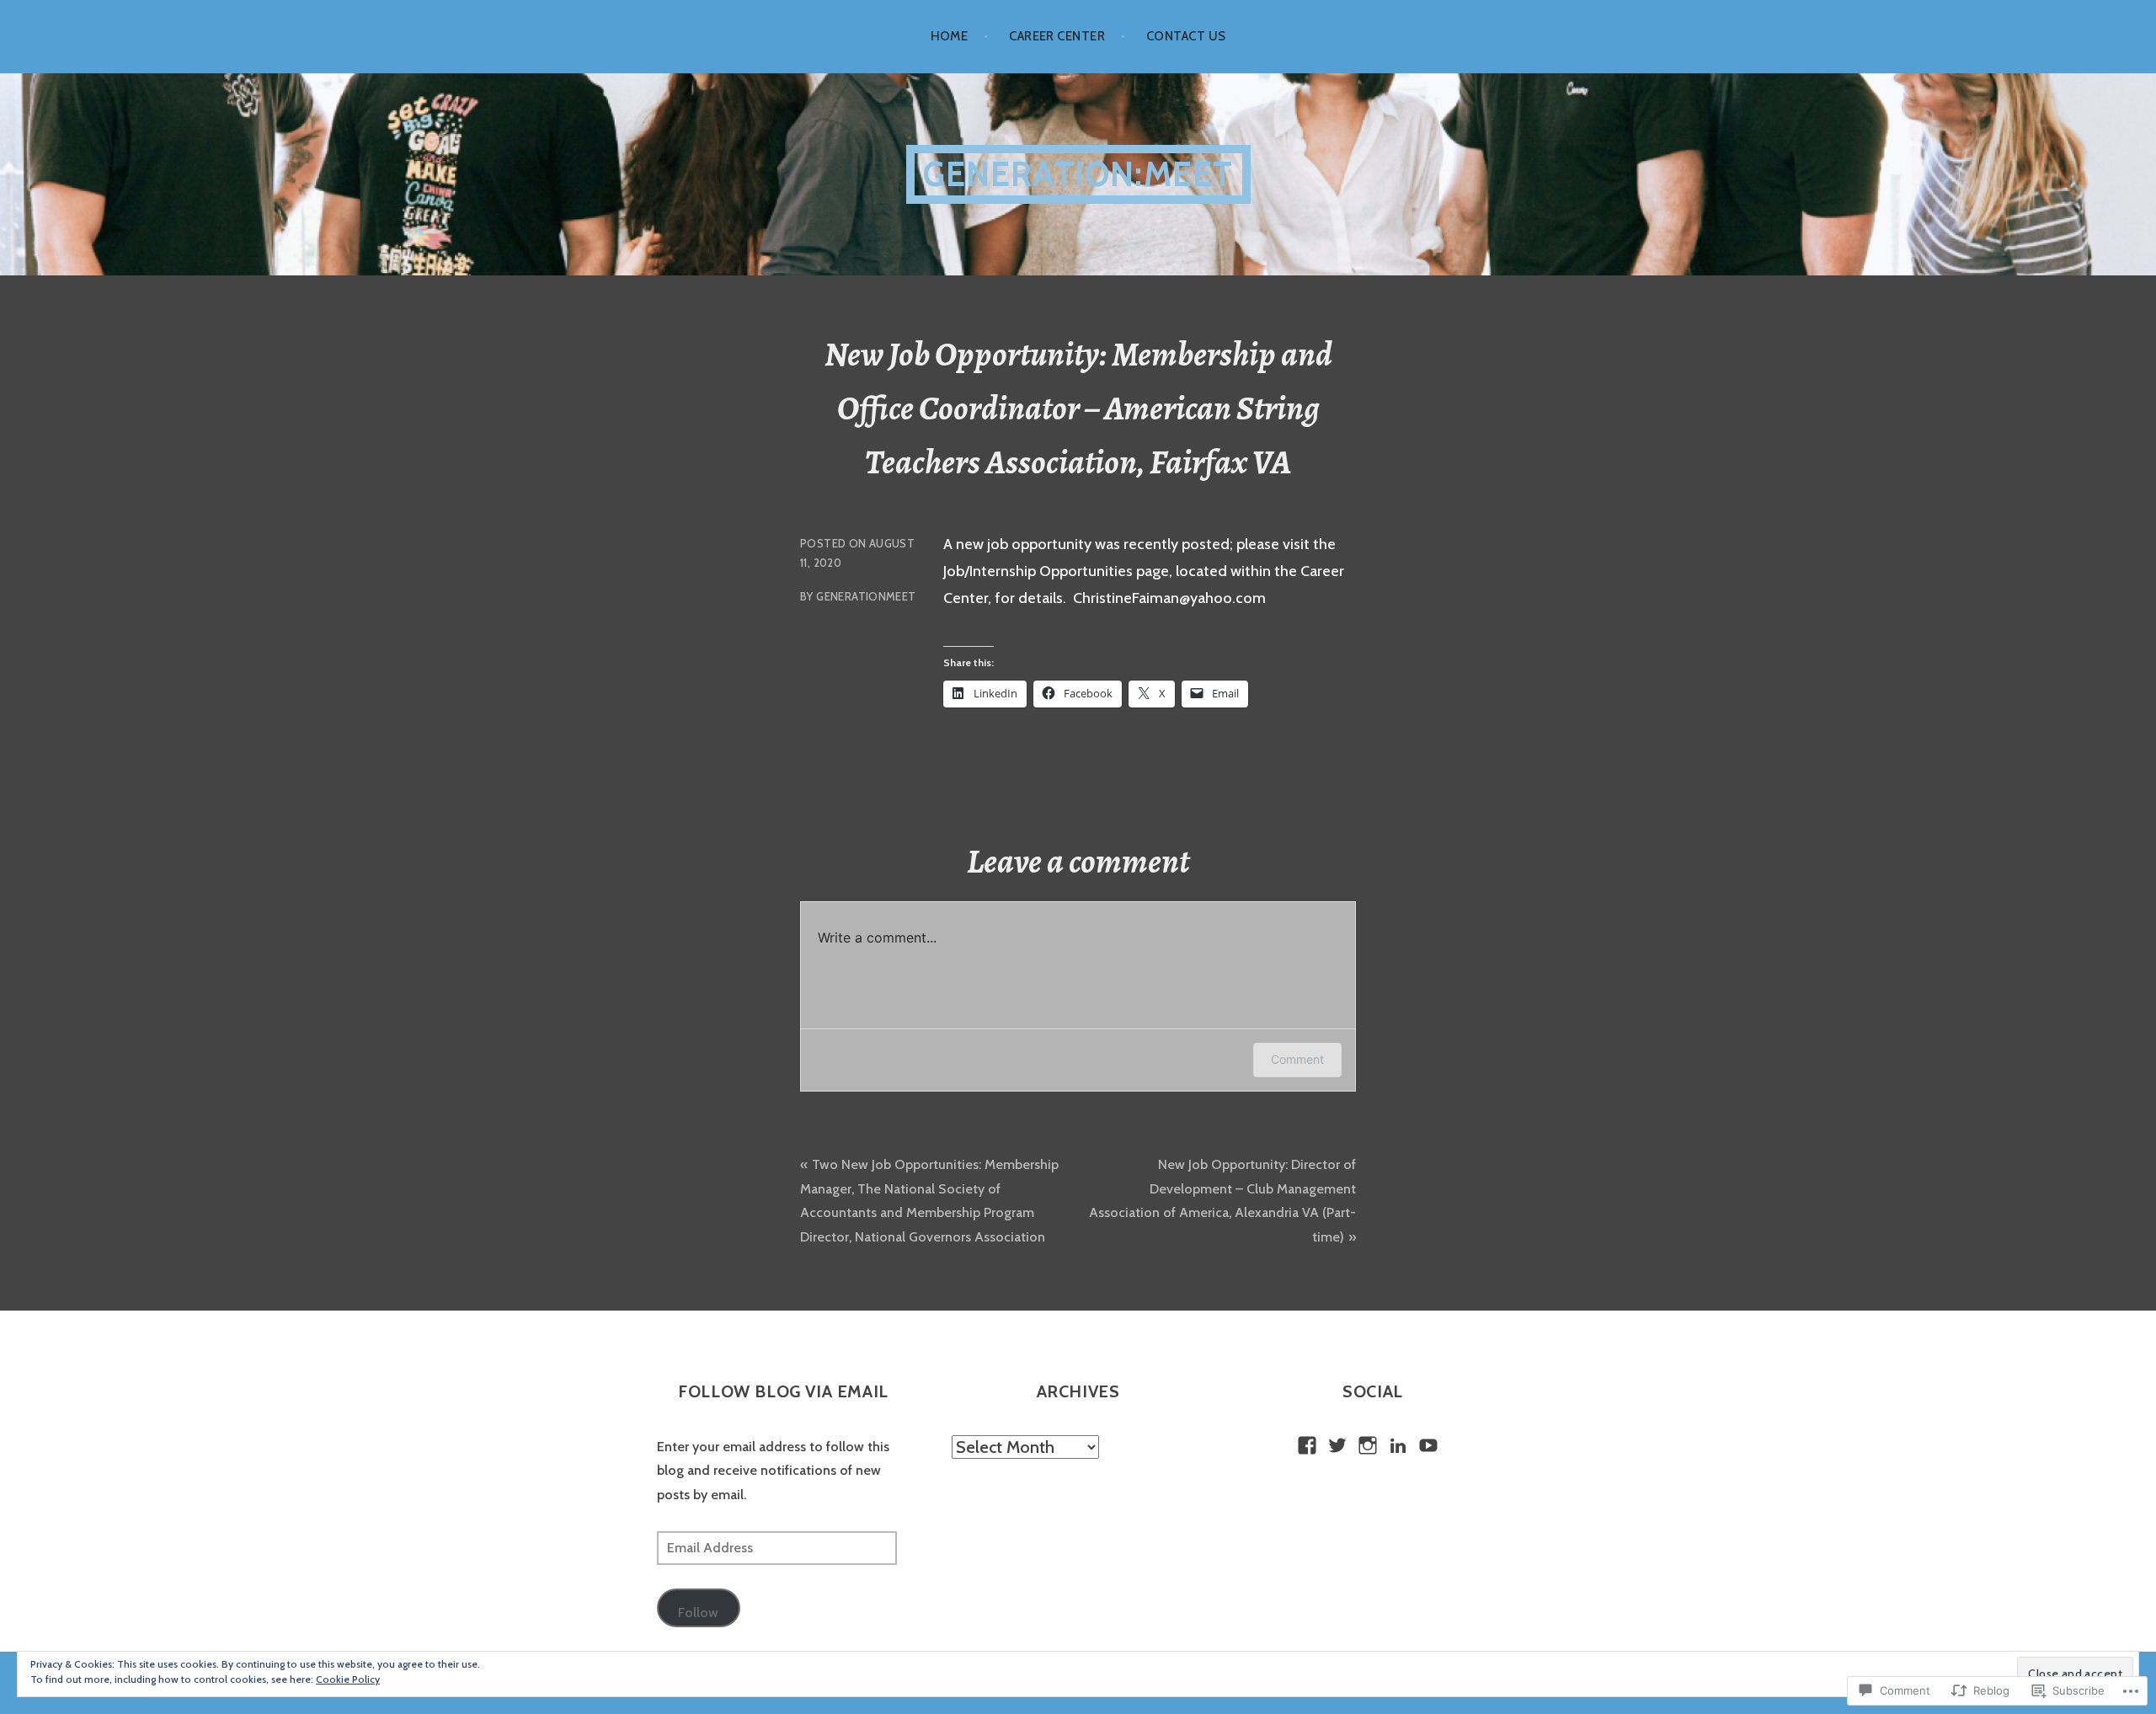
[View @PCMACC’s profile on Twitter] (1337, 1445)
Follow (698, 1613)
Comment (1297, 1059)
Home (950, 36)
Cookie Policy (348, 1679)
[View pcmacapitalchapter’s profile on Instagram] (1368, 1445)
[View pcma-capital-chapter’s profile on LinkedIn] (1398, 1445)
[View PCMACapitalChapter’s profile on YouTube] (1428, 1445)
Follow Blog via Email (783, 1391)
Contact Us (1186, 36)
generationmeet (866, 596)
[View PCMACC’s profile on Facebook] (1307, 1445)
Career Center (1057, 36)
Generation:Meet (1078, 174)
